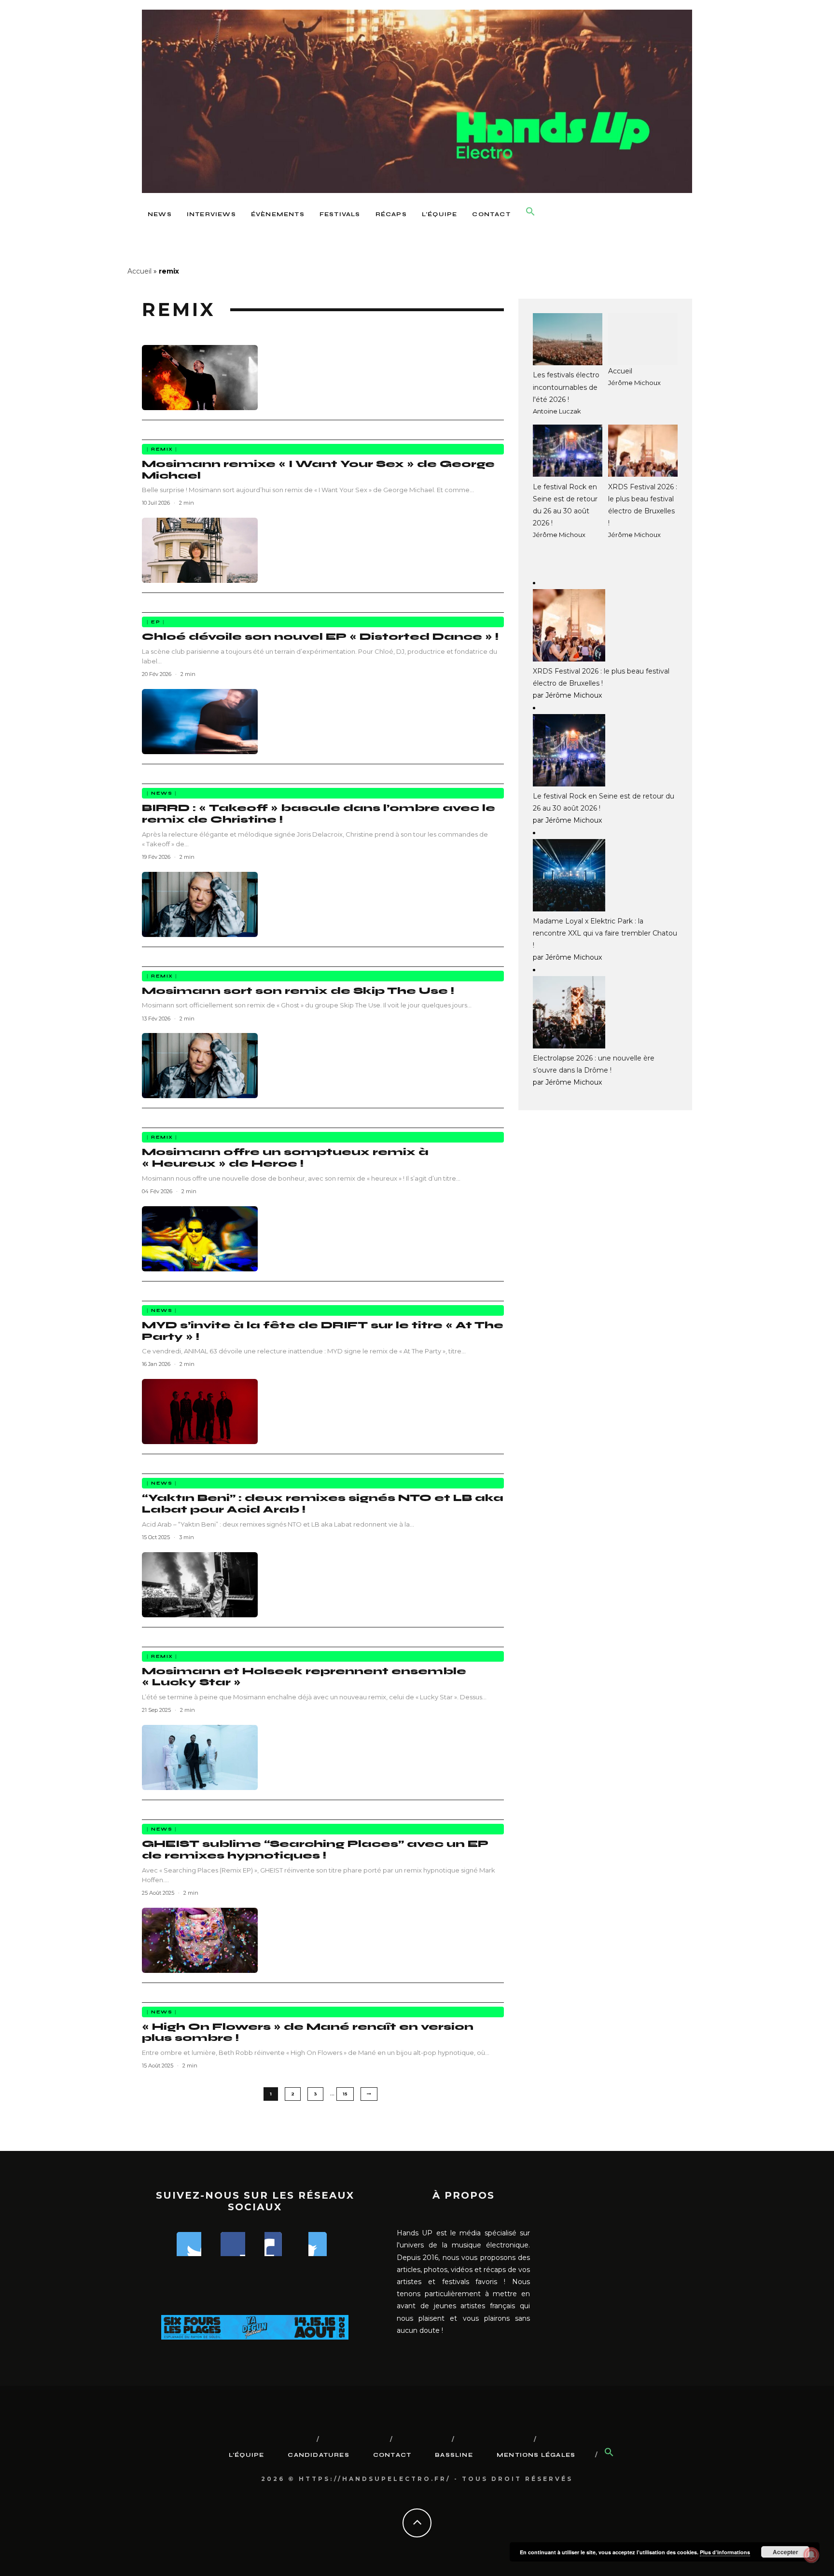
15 (345, 2094)
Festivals (340, 214)
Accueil (139, 271)
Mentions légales (536, 2455)
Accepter (785, 2552)
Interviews (211, 214)
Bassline (454, 2455)
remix (162, 449)
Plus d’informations (725, 2552)
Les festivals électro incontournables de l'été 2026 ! (566, 387)
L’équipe (440, 214)
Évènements (278, 214)
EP (156, 622)
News (160, 214)
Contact (491, 214)
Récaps (391, 214)
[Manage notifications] (811, 2555)
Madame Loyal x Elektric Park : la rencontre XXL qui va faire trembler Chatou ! (605, 933)
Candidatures (318, 2455)
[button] (530, 212)
